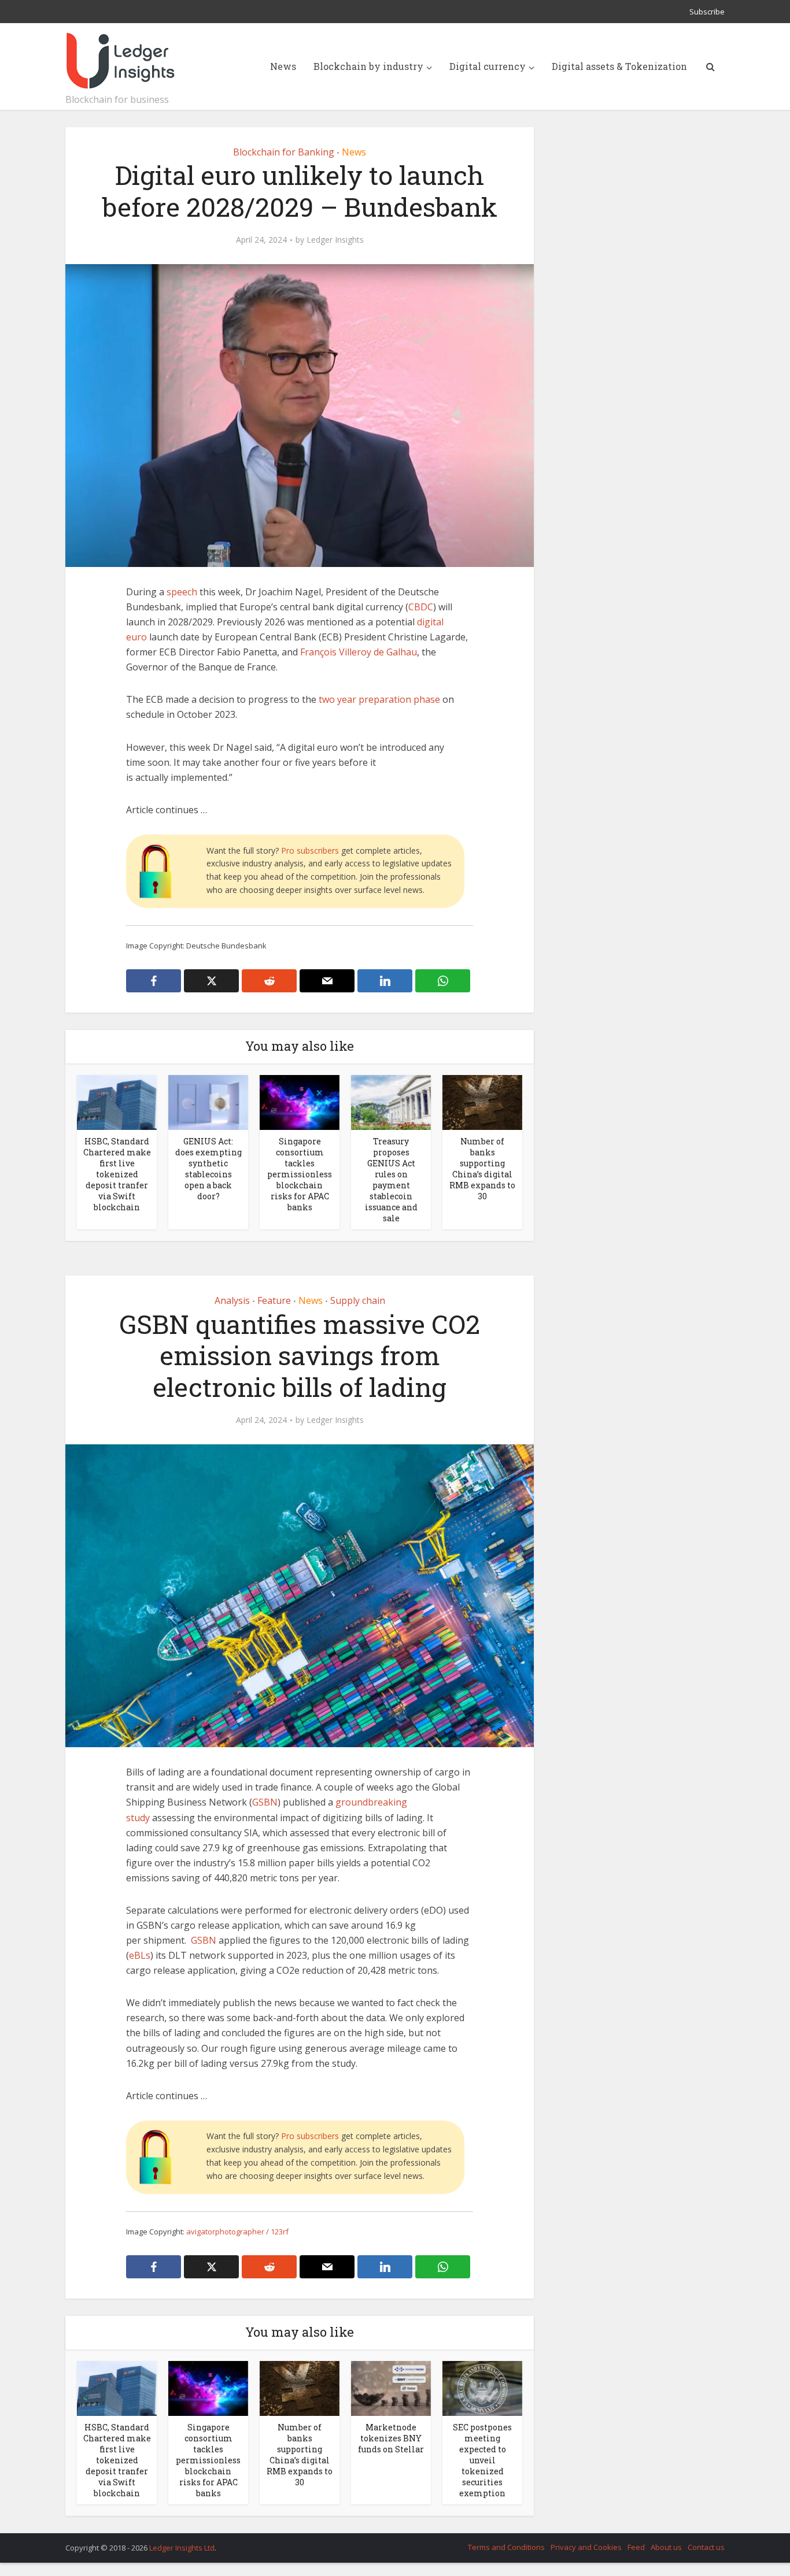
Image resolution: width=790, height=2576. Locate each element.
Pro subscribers (310, 850)
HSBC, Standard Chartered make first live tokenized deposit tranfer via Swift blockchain (117, 1174)
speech (182, 592)
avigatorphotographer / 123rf (237, 2232)
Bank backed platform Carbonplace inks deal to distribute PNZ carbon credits (383, 2542)
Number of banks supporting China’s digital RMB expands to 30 (482, 1169)
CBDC (421, 607)
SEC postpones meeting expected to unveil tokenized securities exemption (482, 2460)
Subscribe (707, 12)
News (283, 66)
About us (666, 2547)
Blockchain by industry (368, 66)
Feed (636, 2547)
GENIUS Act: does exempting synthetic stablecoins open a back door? (208, 1169)
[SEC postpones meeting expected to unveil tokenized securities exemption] (482, 2388)
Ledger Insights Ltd (182, 2548)
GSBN (265, 1802)
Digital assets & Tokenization (619, 66)
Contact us (706, 2547)
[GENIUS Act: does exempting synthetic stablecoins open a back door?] (208, 1102)
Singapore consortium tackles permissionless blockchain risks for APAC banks (300, 1174)
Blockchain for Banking (284, 152)
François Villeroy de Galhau (359, 652)
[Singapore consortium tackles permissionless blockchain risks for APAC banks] (300, 1102)
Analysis (232, 1300)
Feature (274, 1300)
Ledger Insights (335, 240)
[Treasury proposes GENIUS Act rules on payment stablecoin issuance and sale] (391, 1102)
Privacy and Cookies (586, 2547)
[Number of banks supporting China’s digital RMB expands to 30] (482, 1102)
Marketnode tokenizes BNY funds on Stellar (391, 2438)
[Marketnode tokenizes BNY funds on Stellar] (391, 2388)
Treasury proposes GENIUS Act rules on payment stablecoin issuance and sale (391, 1180)
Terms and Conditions (506, 2547)
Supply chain (358, 1300)
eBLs (140, 1955)
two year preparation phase (379, 699)
